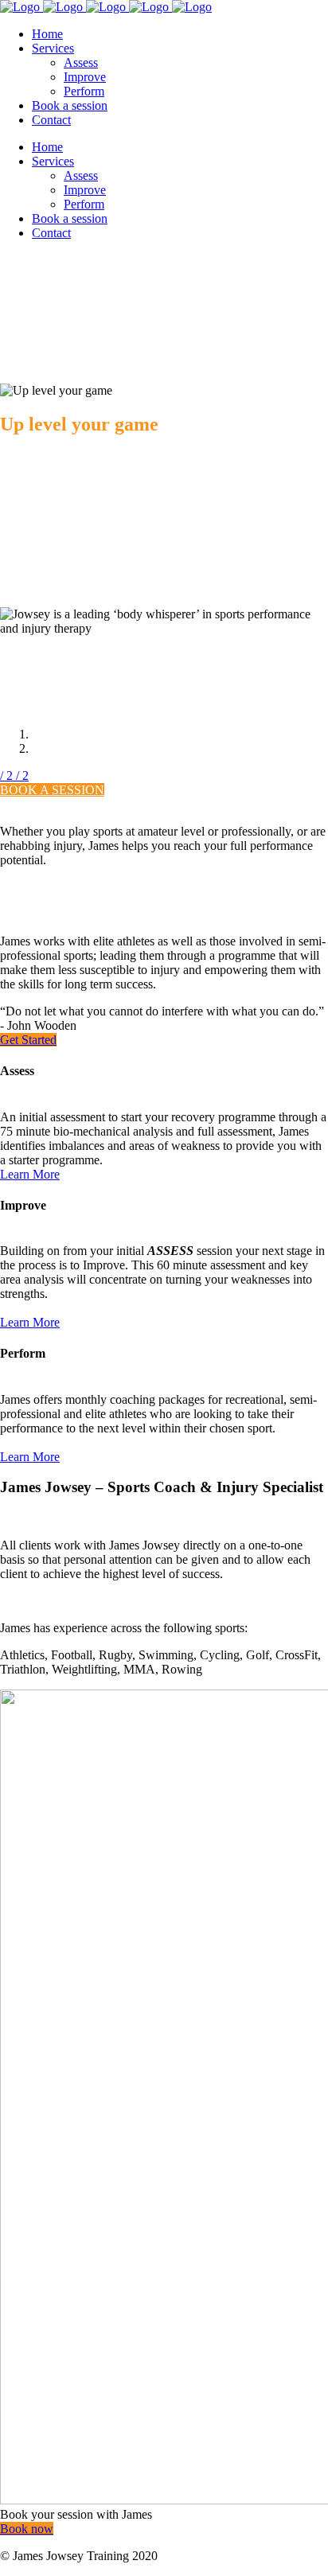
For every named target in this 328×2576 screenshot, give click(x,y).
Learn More (30, 1174)
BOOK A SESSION (52, 790)
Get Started (28, 1040)
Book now (27, 2529)
